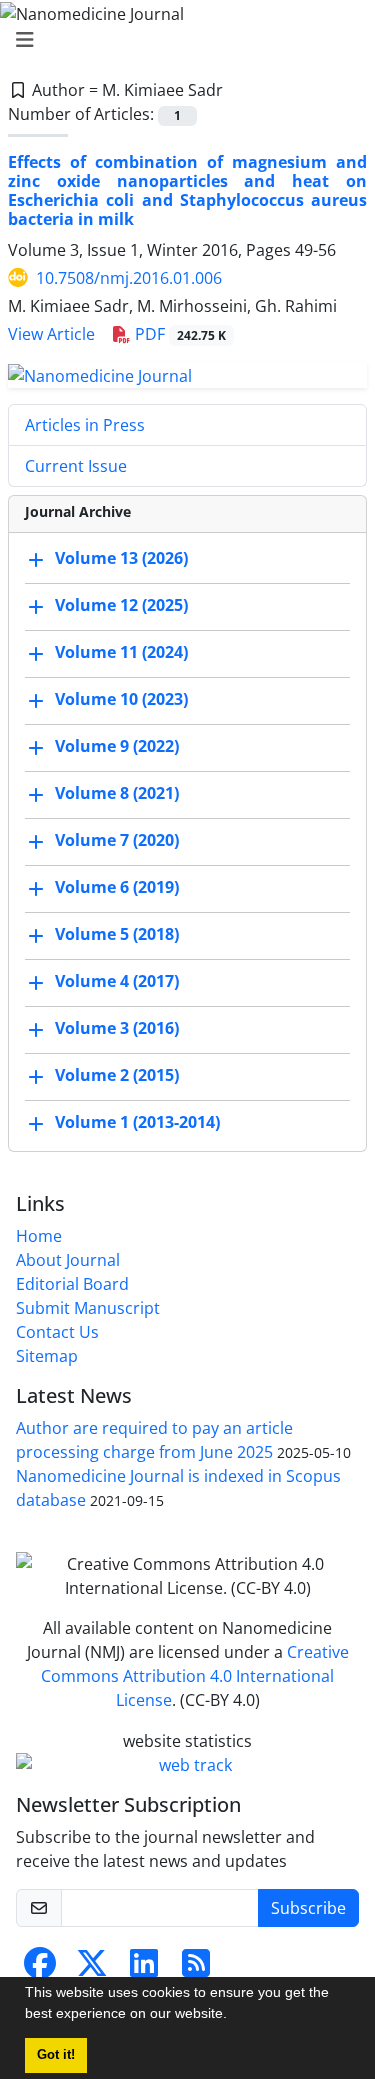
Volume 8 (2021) (117, 794)
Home (39, 1236)
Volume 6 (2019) (117, 888)
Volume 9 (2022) (117, 747)
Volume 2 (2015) (117, 1076)
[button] (234, 2016)
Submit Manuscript (88, 1308)
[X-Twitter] (92, 1969)
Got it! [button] (56, 2055)
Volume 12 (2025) (121, 606)
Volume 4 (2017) (117, 982)
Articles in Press (85, 425)
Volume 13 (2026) (121, 559)
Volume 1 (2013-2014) (137, 1123)
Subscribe (308, 1908)
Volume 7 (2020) (117, 841)
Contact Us (57, 1332)
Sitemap (47, 1356)
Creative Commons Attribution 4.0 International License (195, 1676)
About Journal (68, 1260)
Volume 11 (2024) (121, 653)
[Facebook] (40, 1969)
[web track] (187, 1765)
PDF (178, 334)
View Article (51, 334)
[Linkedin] (144, 1969)
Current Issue (76, 466)
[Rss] (196, 1969)
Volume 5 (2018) (117, 935)
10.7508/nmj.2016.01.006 (129, 278)
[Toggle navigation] (181, 40)
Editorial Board (72, 1284)
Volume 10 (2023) (121, 700)
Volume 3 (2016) (117, 1029)
